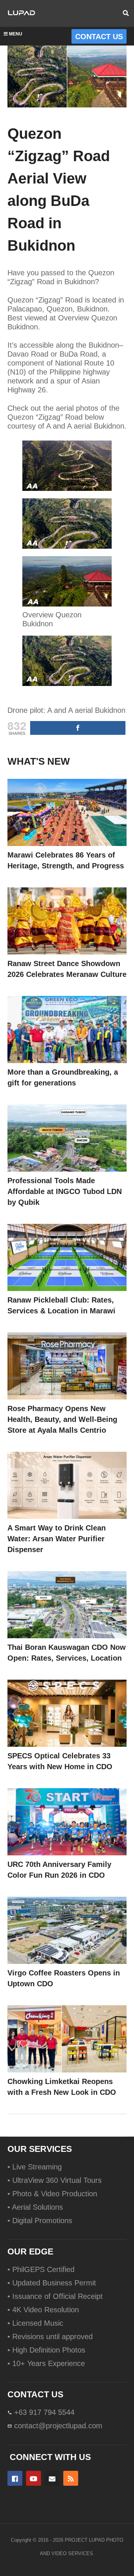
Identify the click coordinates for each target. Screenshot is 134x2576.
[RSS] (71, 2478)
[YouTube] (33, 2478)
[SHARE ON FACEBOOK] (78, 728)
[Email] (52, 2478)
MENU (16, 34)
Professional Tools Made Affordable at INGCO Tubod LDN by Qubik (65, 1191)
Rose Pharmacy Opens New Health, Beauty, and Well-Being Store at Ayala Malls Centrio (62, 1419)
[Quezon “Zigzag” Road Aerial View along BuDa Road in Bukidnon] (67, 812)
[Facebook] (15, 2478)
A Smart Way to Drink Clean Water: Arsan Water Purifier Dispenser (57, 1539)
